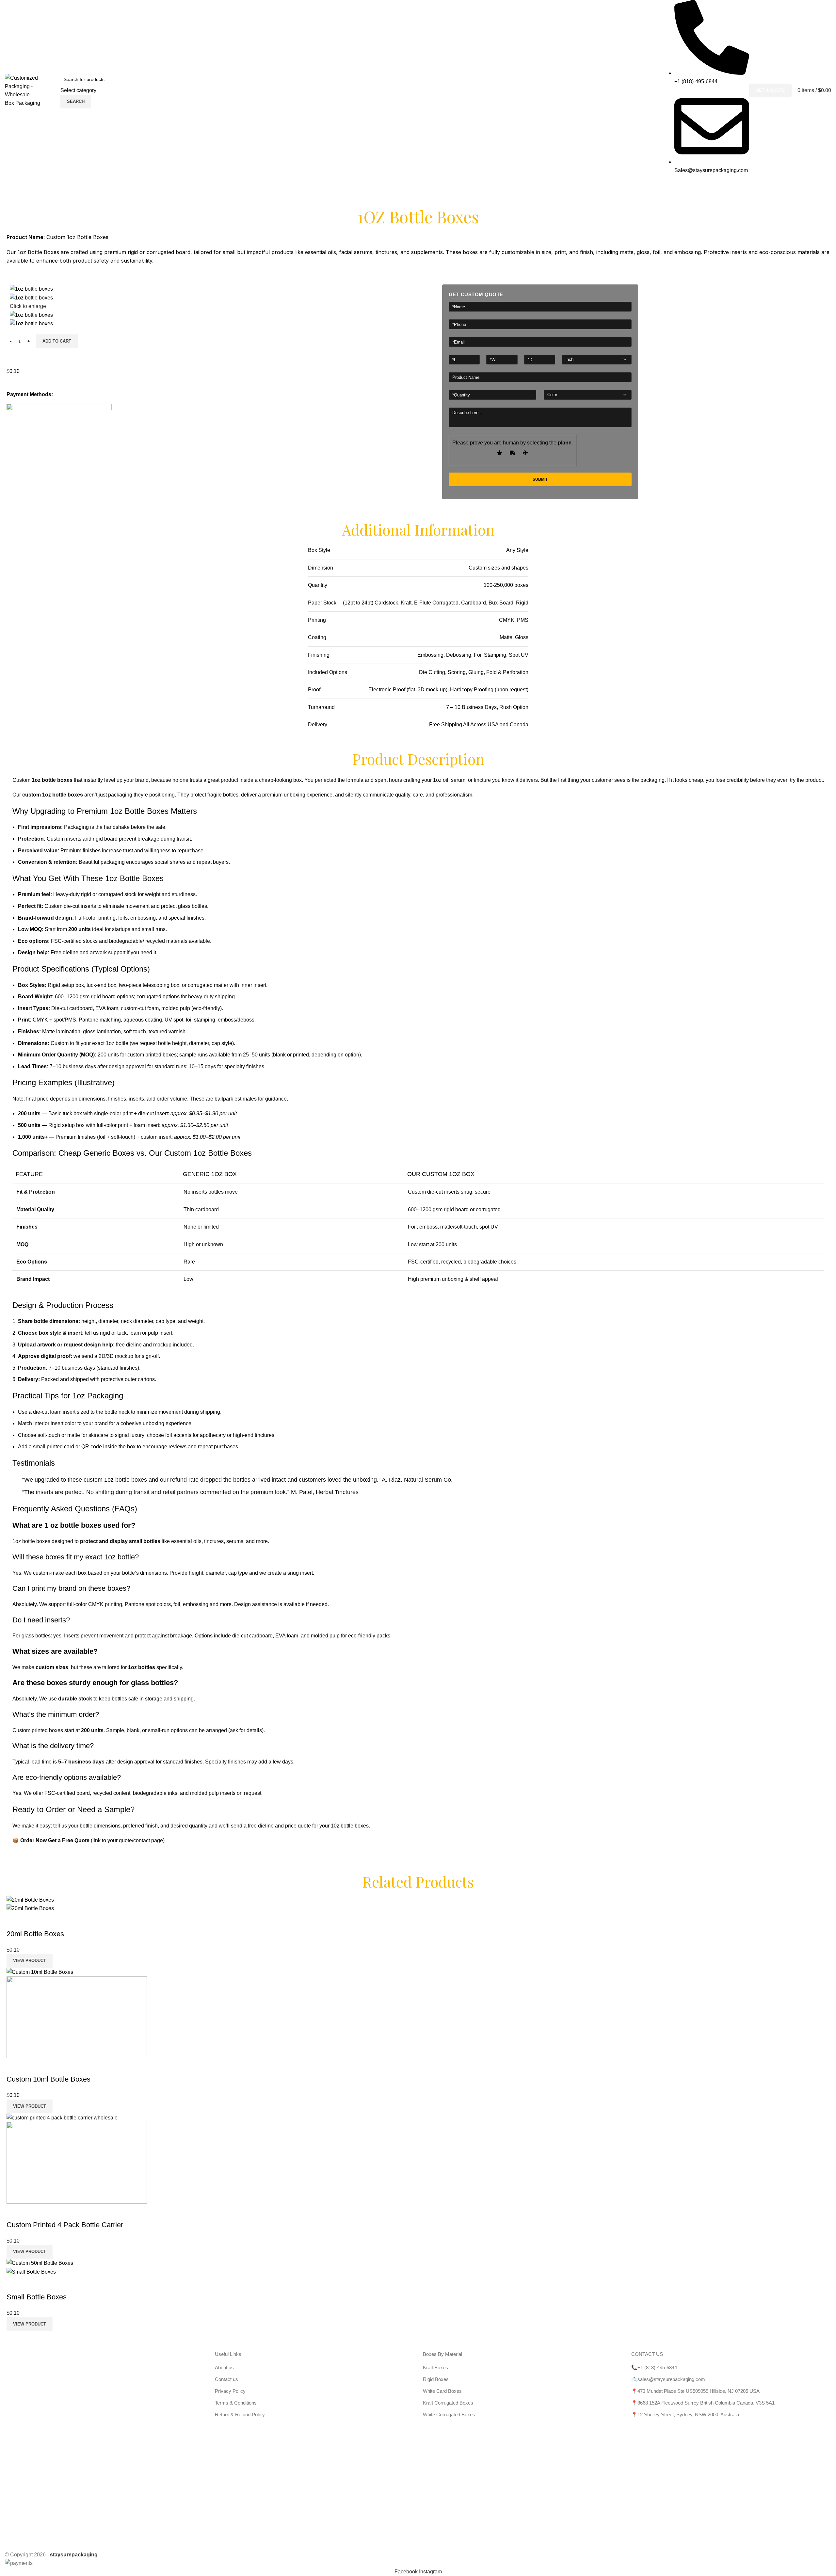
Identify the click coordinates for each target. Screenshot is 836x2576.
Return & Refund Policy (240, 2415)
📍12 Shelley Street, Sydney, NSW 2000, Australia (685, 2415)
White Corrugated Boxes (449, 2415)
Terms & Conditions (236, 2403)
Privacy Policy (230, 2391)
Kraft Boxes (435, 2367)
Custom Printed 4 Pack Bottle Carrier (65, 2225)
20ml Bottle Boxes (35, 1934)
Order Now (33, 1840)
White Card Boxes (442, 2391)
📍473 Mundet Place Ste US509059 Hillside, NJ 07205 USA (695, 2391)
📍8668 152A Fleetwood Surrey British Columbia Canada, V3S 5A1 (703, 2403)
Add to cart (57, 341)
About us (224, 2367)
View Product (30, 1961)
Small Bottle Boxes (37, 2297)
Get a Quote (770, 90)
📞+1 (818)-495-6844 (654, 2367)
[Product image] (30, 1908)
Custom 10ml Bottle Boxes (48, 2079)
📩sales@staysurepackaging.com (668, 2379)
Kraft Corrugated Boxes (448, 2403)
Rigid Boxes (436, 2379)
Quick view (15, 1921)
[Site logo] (29, 90)
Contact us (226, 2379)
